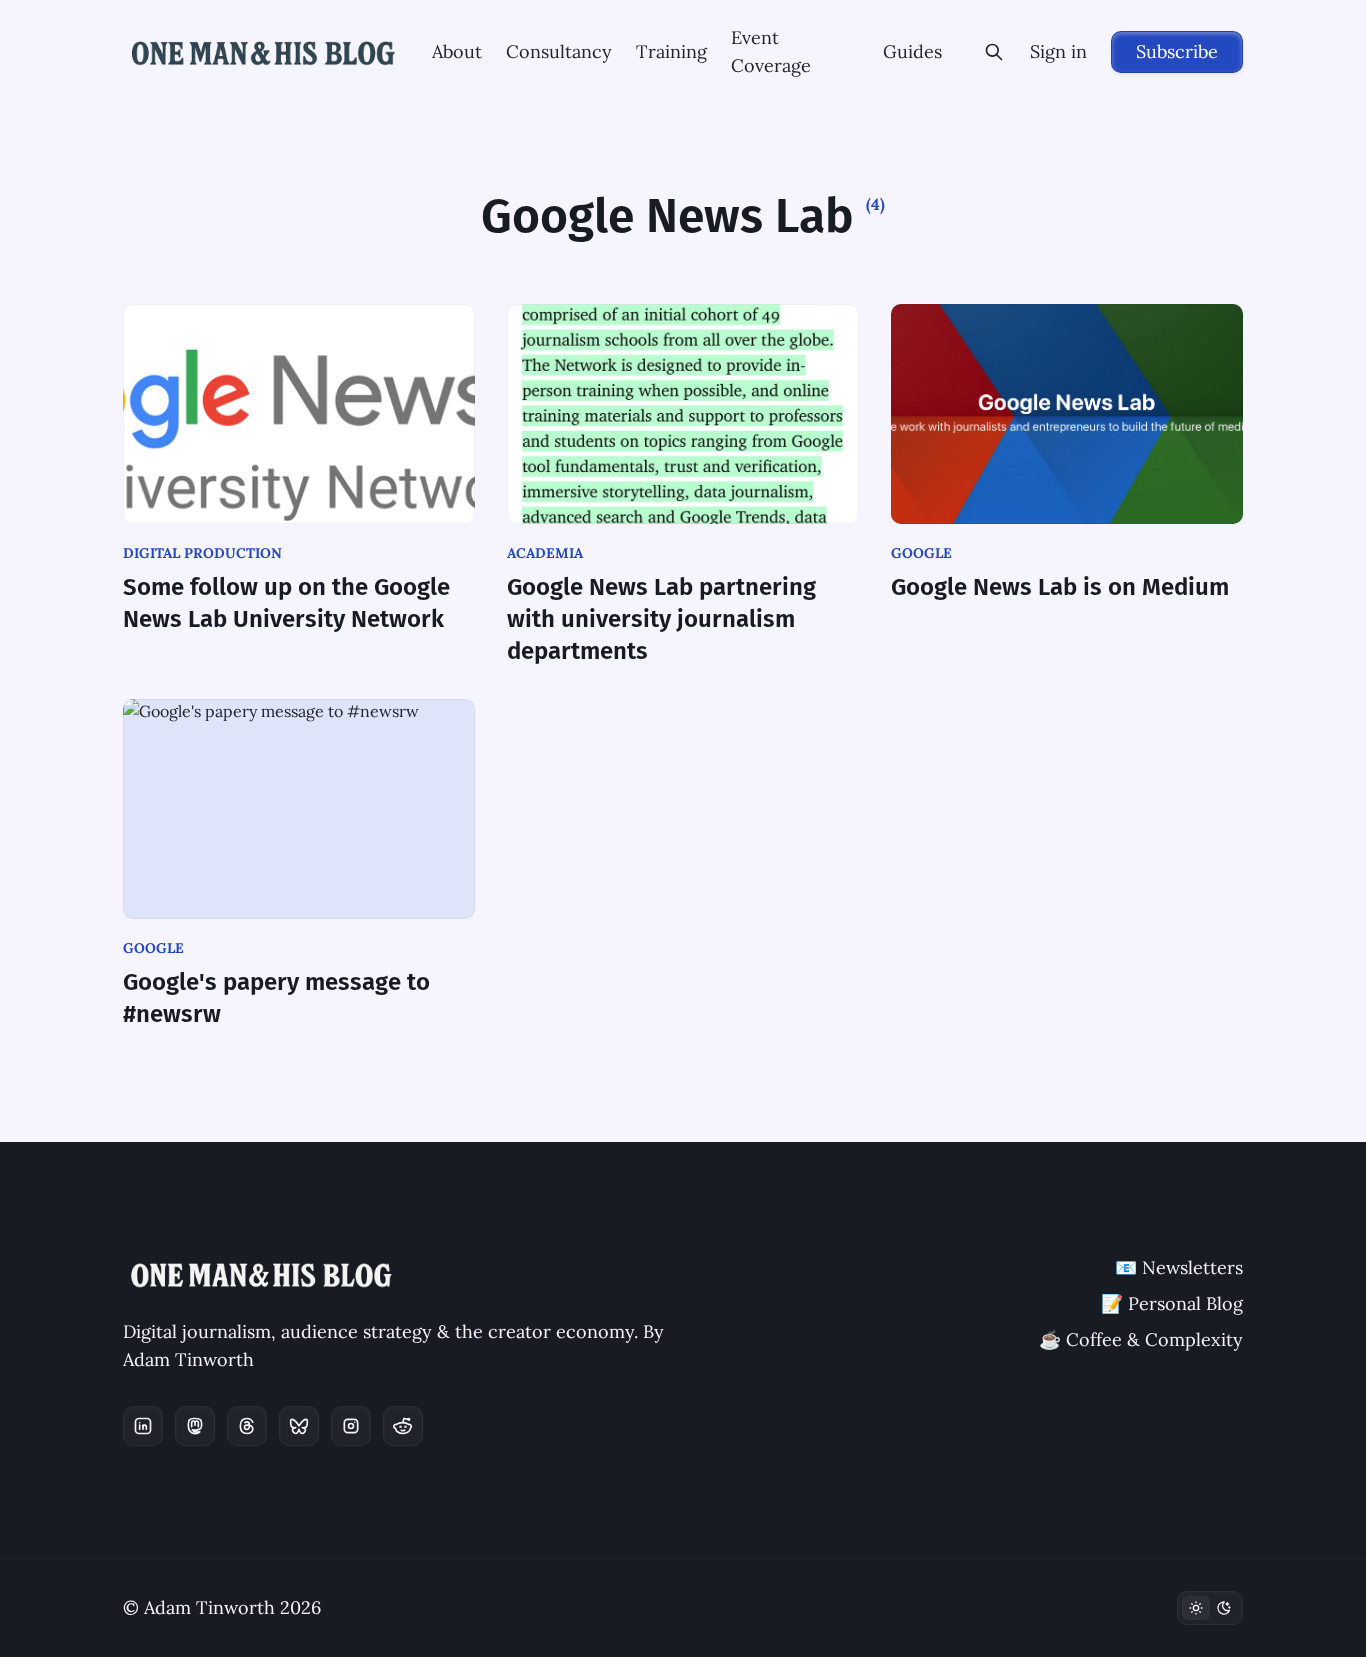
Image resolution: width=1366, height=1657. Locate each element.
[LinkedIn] (143, 1426)
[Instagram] (351, 1426)
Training (671, 51)
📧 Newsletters (1179, 1267)
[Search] (994, 52)
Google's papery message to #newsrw (276, 998)
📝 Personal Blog (1172, 1303)
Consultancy (559, 51)
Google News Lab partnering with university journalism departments (661, 619)
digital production (202, 553)
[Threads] (247, 1426)
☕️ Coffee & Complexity (1141, 1339)
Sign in (1058, 51)
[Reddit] (403, 1426)
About (457, 51)
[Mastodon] (195, 1426)
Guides (912, 51)
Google (921, 553)
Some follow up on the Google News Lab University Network (286, 603)
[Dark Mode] (1210, 1608)
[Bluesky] (299, 1426)
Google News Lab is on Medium (1060, 587)
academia (545, 553)
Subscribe (1177, 51)
